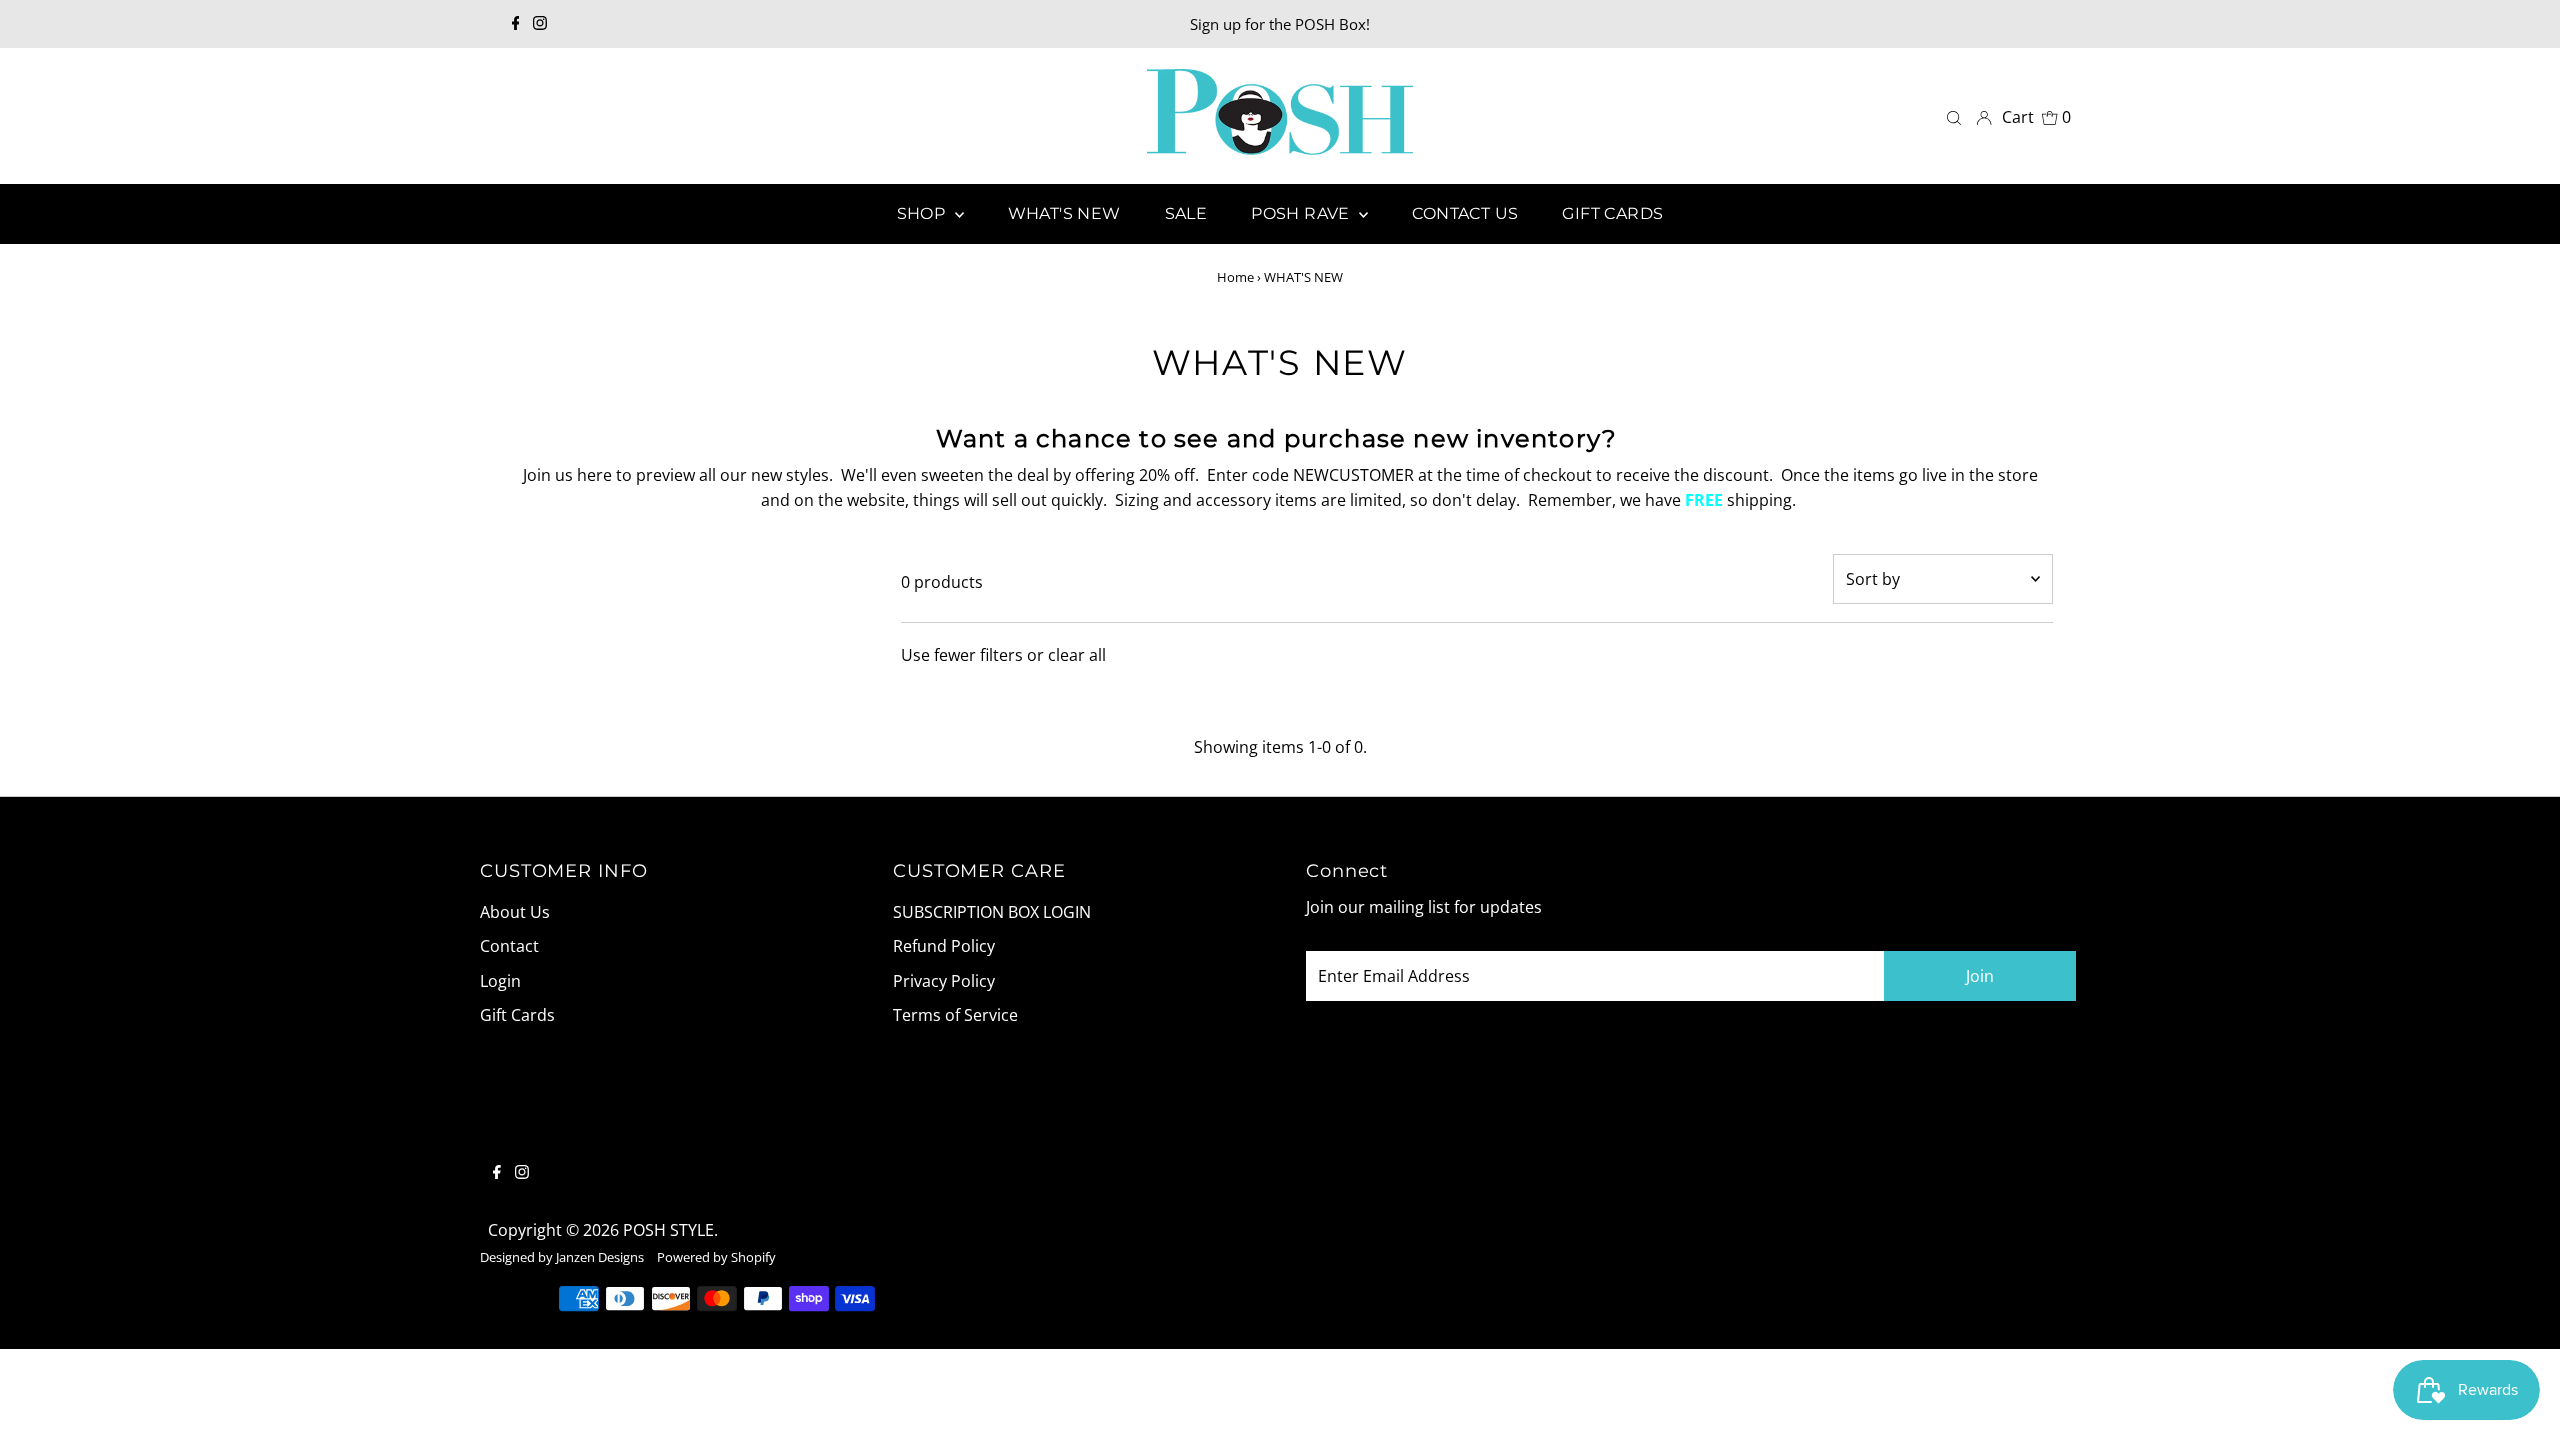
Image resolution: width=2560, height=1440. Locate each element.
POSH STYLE (668, 1230)
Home (1235, 277)
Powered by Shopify (716, 1257)
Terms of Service (955, 1015)
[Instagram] (540, 24)
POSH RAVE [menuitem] (1302, 213)
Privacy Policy (944, 981)
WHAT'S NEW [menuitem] (1064, 213)
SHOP (923, 213)
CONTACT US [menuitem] (1465, 213)
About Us (515, 912)
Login (500, 981)
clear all (1077, 655)
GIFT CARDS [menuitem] (1612, 213)
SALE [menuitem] (1186, 213)
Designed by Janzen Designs (562, 1257)
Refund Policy (944, 946)
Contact (509, 946)
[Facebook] (516, 24)
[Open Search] (1954, 116)
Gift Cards (517, 1015)
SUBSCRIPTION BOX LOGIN (992, 912)
